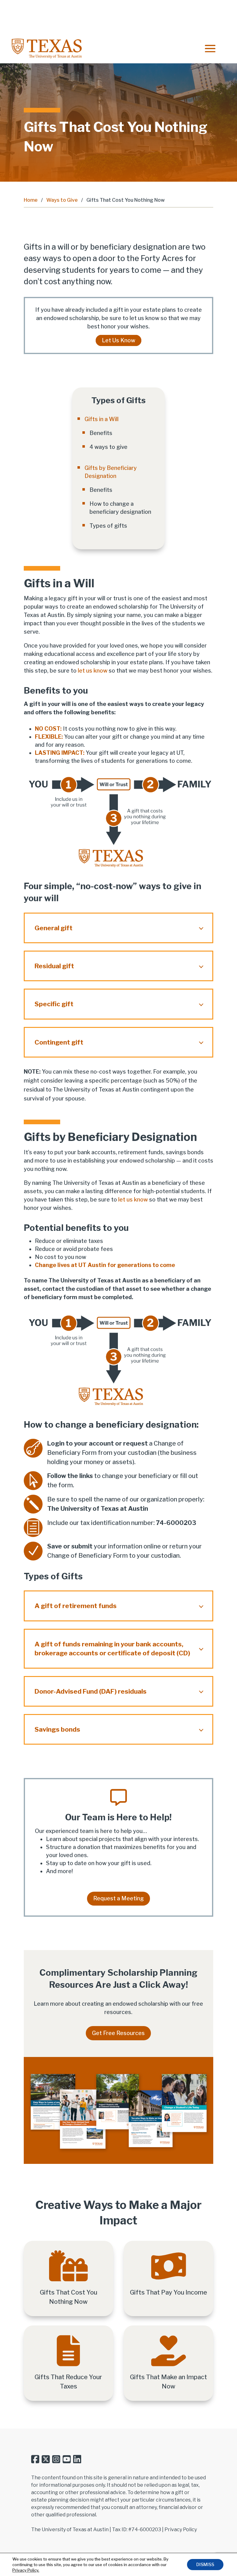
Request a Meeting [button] (118, 1898)
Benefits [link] (101, 433)
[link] (47, 49)
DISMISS (205, 2564)
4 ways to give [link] (108, 447)
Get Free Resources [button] (118, 2033)
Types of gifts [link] (108, 526)
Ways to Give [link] (62, 200)
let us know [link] (93, 671)
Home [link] (31, 200)
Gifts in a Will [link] (102, 419)
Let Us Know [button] (118, 341)
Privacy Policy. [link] (26, 2570)
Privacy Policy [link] (181, 2530)
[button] (210, 49)
